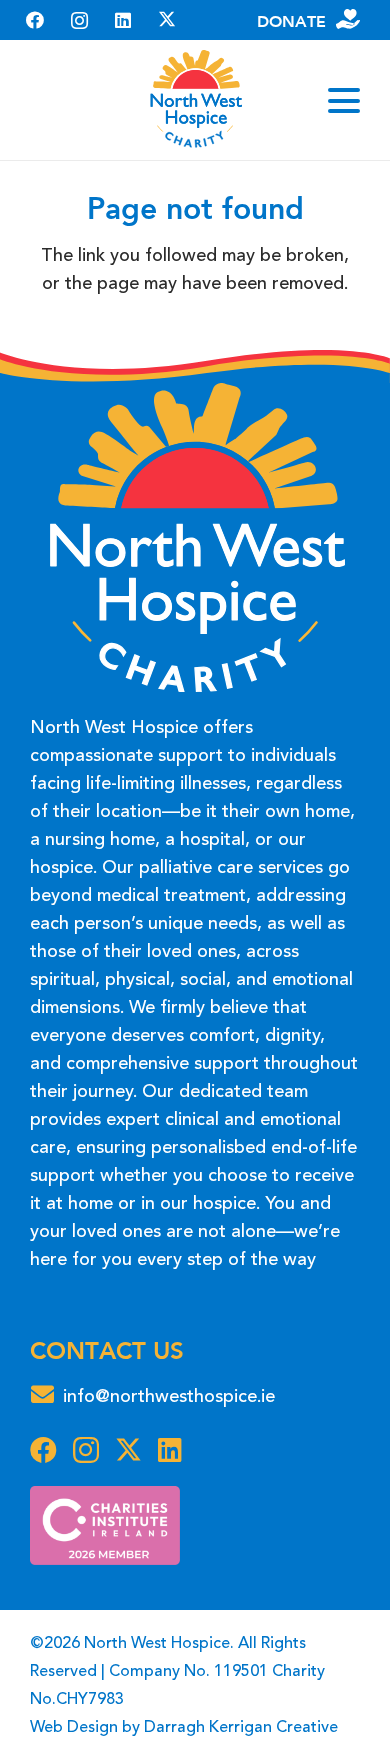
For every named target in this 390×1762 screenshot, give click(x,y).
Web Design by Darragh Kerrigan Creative (184, 1728)
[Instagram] (79, 20)
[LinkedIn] (123, 20)
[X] (167, 20)
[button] (344, 100)
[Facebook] (35, 20)
